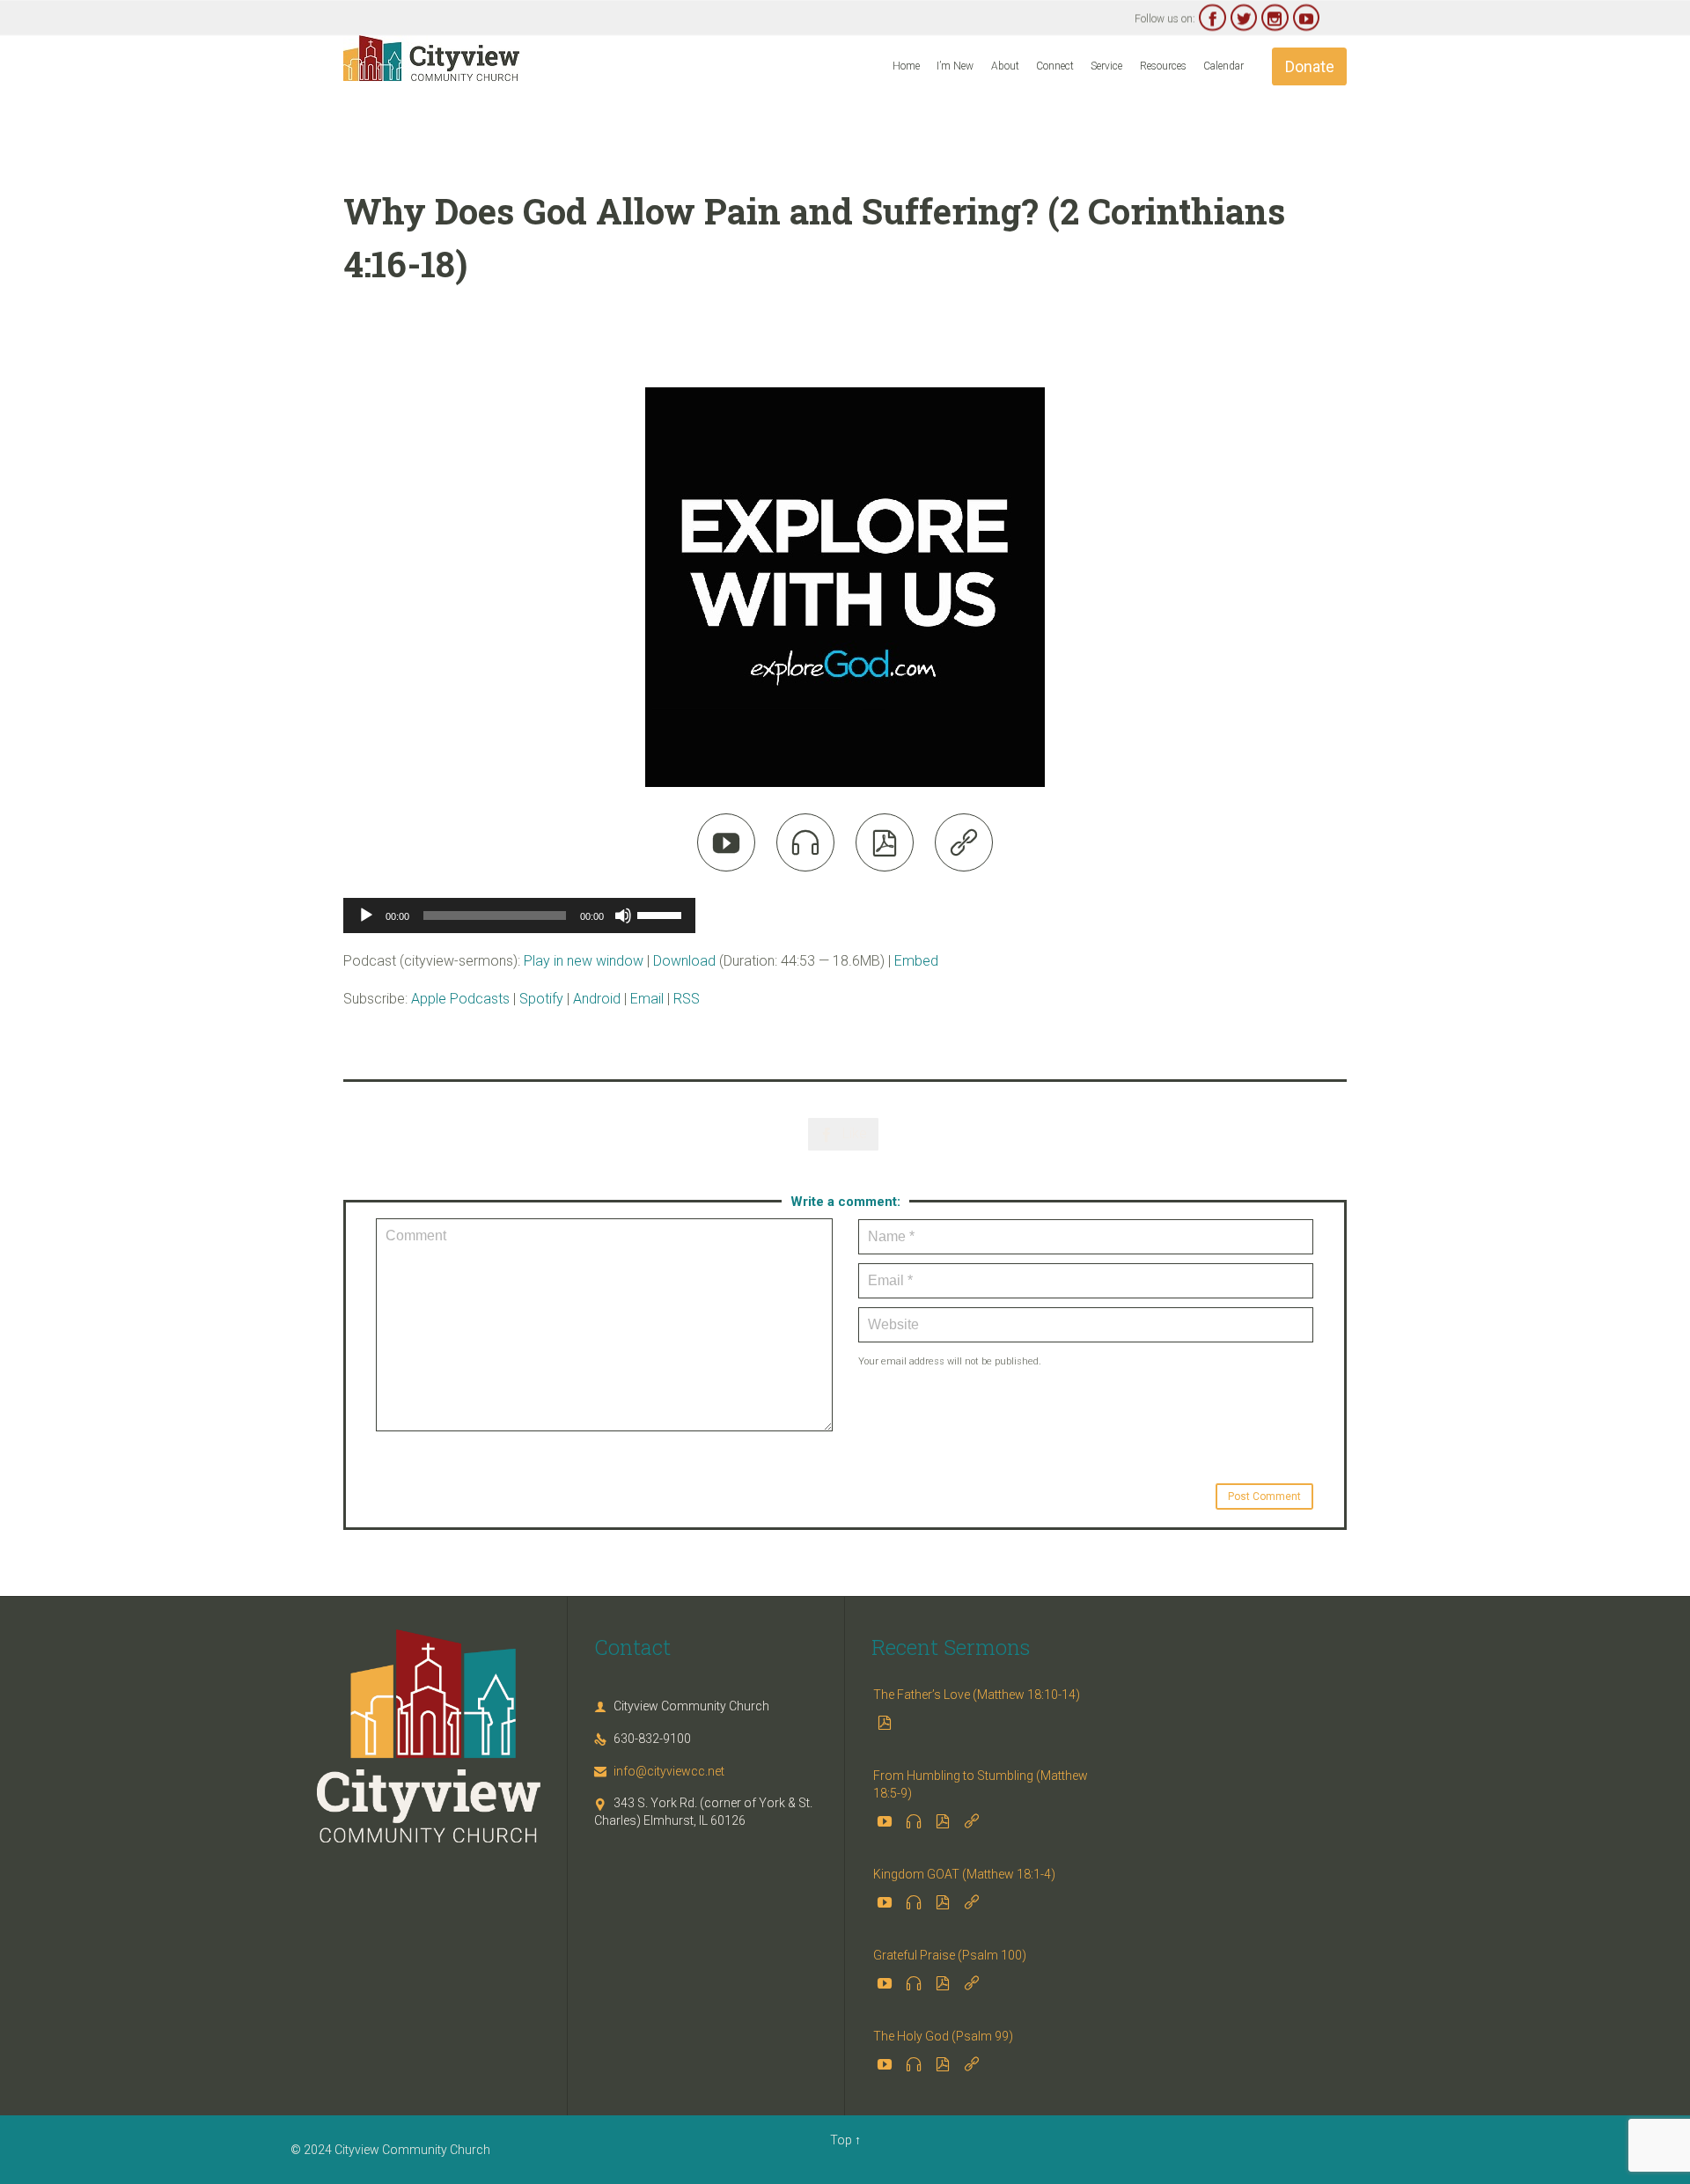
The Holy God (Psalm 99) (943, 2036)
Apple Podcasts (460, 999)
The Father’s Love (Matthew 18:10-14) (977, 1695)
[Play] (366, 916)
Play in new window (584, 961)
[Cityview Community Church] (431, 58)
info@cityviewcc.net (659, 1771)
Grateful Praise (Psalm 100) (950, 1955)
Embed (916, 961)
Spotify (541, 999)
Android (597, 999)
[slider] (662, 914)
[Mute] (623, 916)
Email (647, 999)
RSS (687, 999)
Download (684, 961)
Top (841, 2140)
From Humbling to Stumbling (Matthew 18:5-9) (981, 1784)
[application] (519, 916)
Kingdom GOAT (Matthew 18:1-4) (964, 1874)
